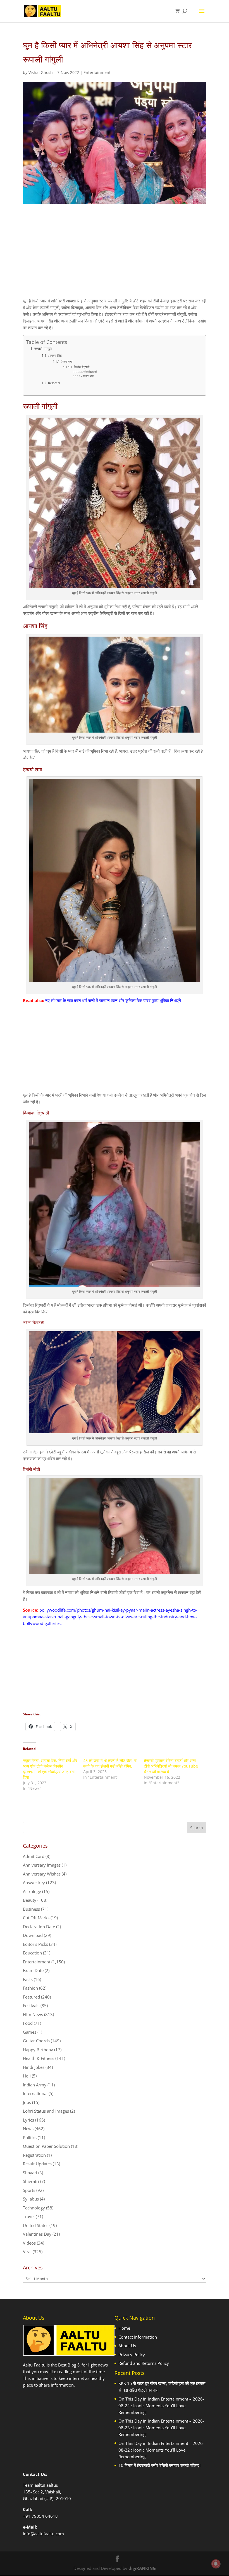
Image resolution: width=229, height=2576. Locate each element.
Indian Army (35, 2085)
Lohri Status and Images (46, 2111)
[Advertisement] (115, 256)
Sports (29, 2190)
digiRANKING (142, 2568)
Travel (29, 2216)
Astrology (32, 1891)
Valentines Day (37, 2234)
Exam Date (33, 1970)
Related (54, 383)
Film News (33, 2014)
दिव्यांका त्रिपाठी (82, 367)
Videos (29, 2243)
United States (36, 2225)
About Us (127, 2346)
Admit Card (34, 1856)
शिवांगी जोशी (89, 376)
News (28, 2129)
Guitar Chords (36, 2041)
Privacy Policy (132, 2354)
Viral (27, 2252)
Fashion (30, 1988)
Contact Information (138, 2337)
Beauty (30, 1900)
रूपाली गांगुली (43, 349)
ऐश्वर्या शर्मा (67, 361)
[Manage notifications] (216, 2564)
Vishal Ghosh (41, 72)
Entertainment (97, 72)
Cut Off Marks (36, 1918)
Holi (27, 2076)
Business (31, 1909)
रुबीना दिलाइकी (90, 372)
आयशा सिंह (55, 356)
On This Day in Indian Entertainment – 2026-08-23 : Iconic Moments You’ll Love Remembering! (161, 2428)
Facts (28, 1979)
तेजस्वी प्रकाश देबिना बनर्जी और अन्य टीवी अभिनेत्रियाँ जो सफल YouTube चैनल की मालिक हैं (171, 1766)
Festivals (31, 2006)
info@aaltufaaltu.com (43, 2534)
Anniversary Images (42, 1865)
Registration (34, 2155)
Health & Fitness (39, 2058)
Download (33, 1935)
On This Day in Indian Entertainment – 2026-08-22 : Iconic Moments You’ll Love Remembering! (161, 2450)
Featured (31, 1997)
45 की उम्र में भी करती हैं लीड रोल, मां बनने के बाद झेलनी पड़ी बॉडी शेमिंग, (110, 1763)
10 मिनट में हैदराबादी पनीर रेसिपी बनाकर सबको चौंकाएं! (159, 2465)
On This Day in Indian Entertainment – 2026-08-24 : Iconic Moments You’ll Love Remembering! (161, 2406)
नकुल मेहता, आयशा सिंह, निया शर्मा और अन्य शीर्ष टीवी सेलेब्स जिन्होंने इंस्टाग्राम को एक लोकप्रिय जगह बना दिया (50, 1769)
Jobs (27, 2102)
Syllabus (31, 2199)
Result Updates (37, 2164)
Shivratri (31, 2181)
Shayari (30, 2173)
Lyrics (28, 2120)
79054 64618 (45, 2516)
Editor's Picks (35, 1944)
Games (30, 2032)
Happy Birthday (38, 2050)
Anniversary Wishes (42, 1874)
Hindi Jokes (34, 2067)
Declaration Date (39, 1927)
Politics (30, 2137)
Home (124, 2328)
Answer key (34, 1882)
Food (28, 2023)
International (35, 2093)
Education (32, 1953)
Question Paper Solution (46, 2146)
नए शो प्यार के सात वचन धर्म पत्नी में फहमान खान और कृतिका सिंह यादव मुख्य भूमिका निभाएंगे (113, 1000)
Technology (34, 2208)
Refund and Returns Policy (144, 2363)
